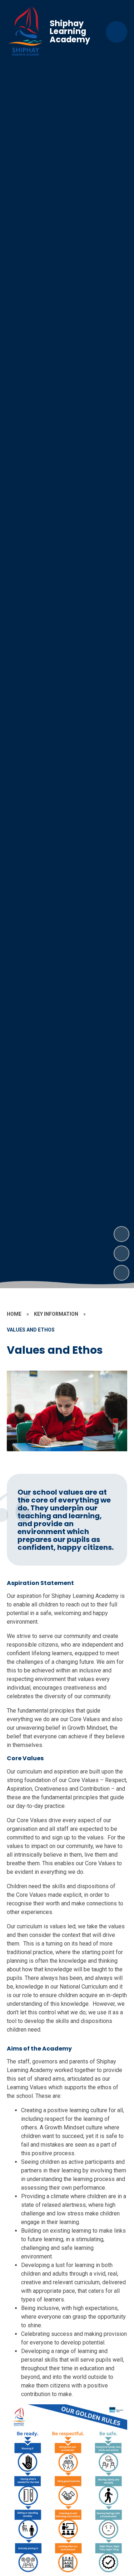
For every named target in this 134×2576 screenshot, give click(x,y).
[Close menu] (116, 32)
